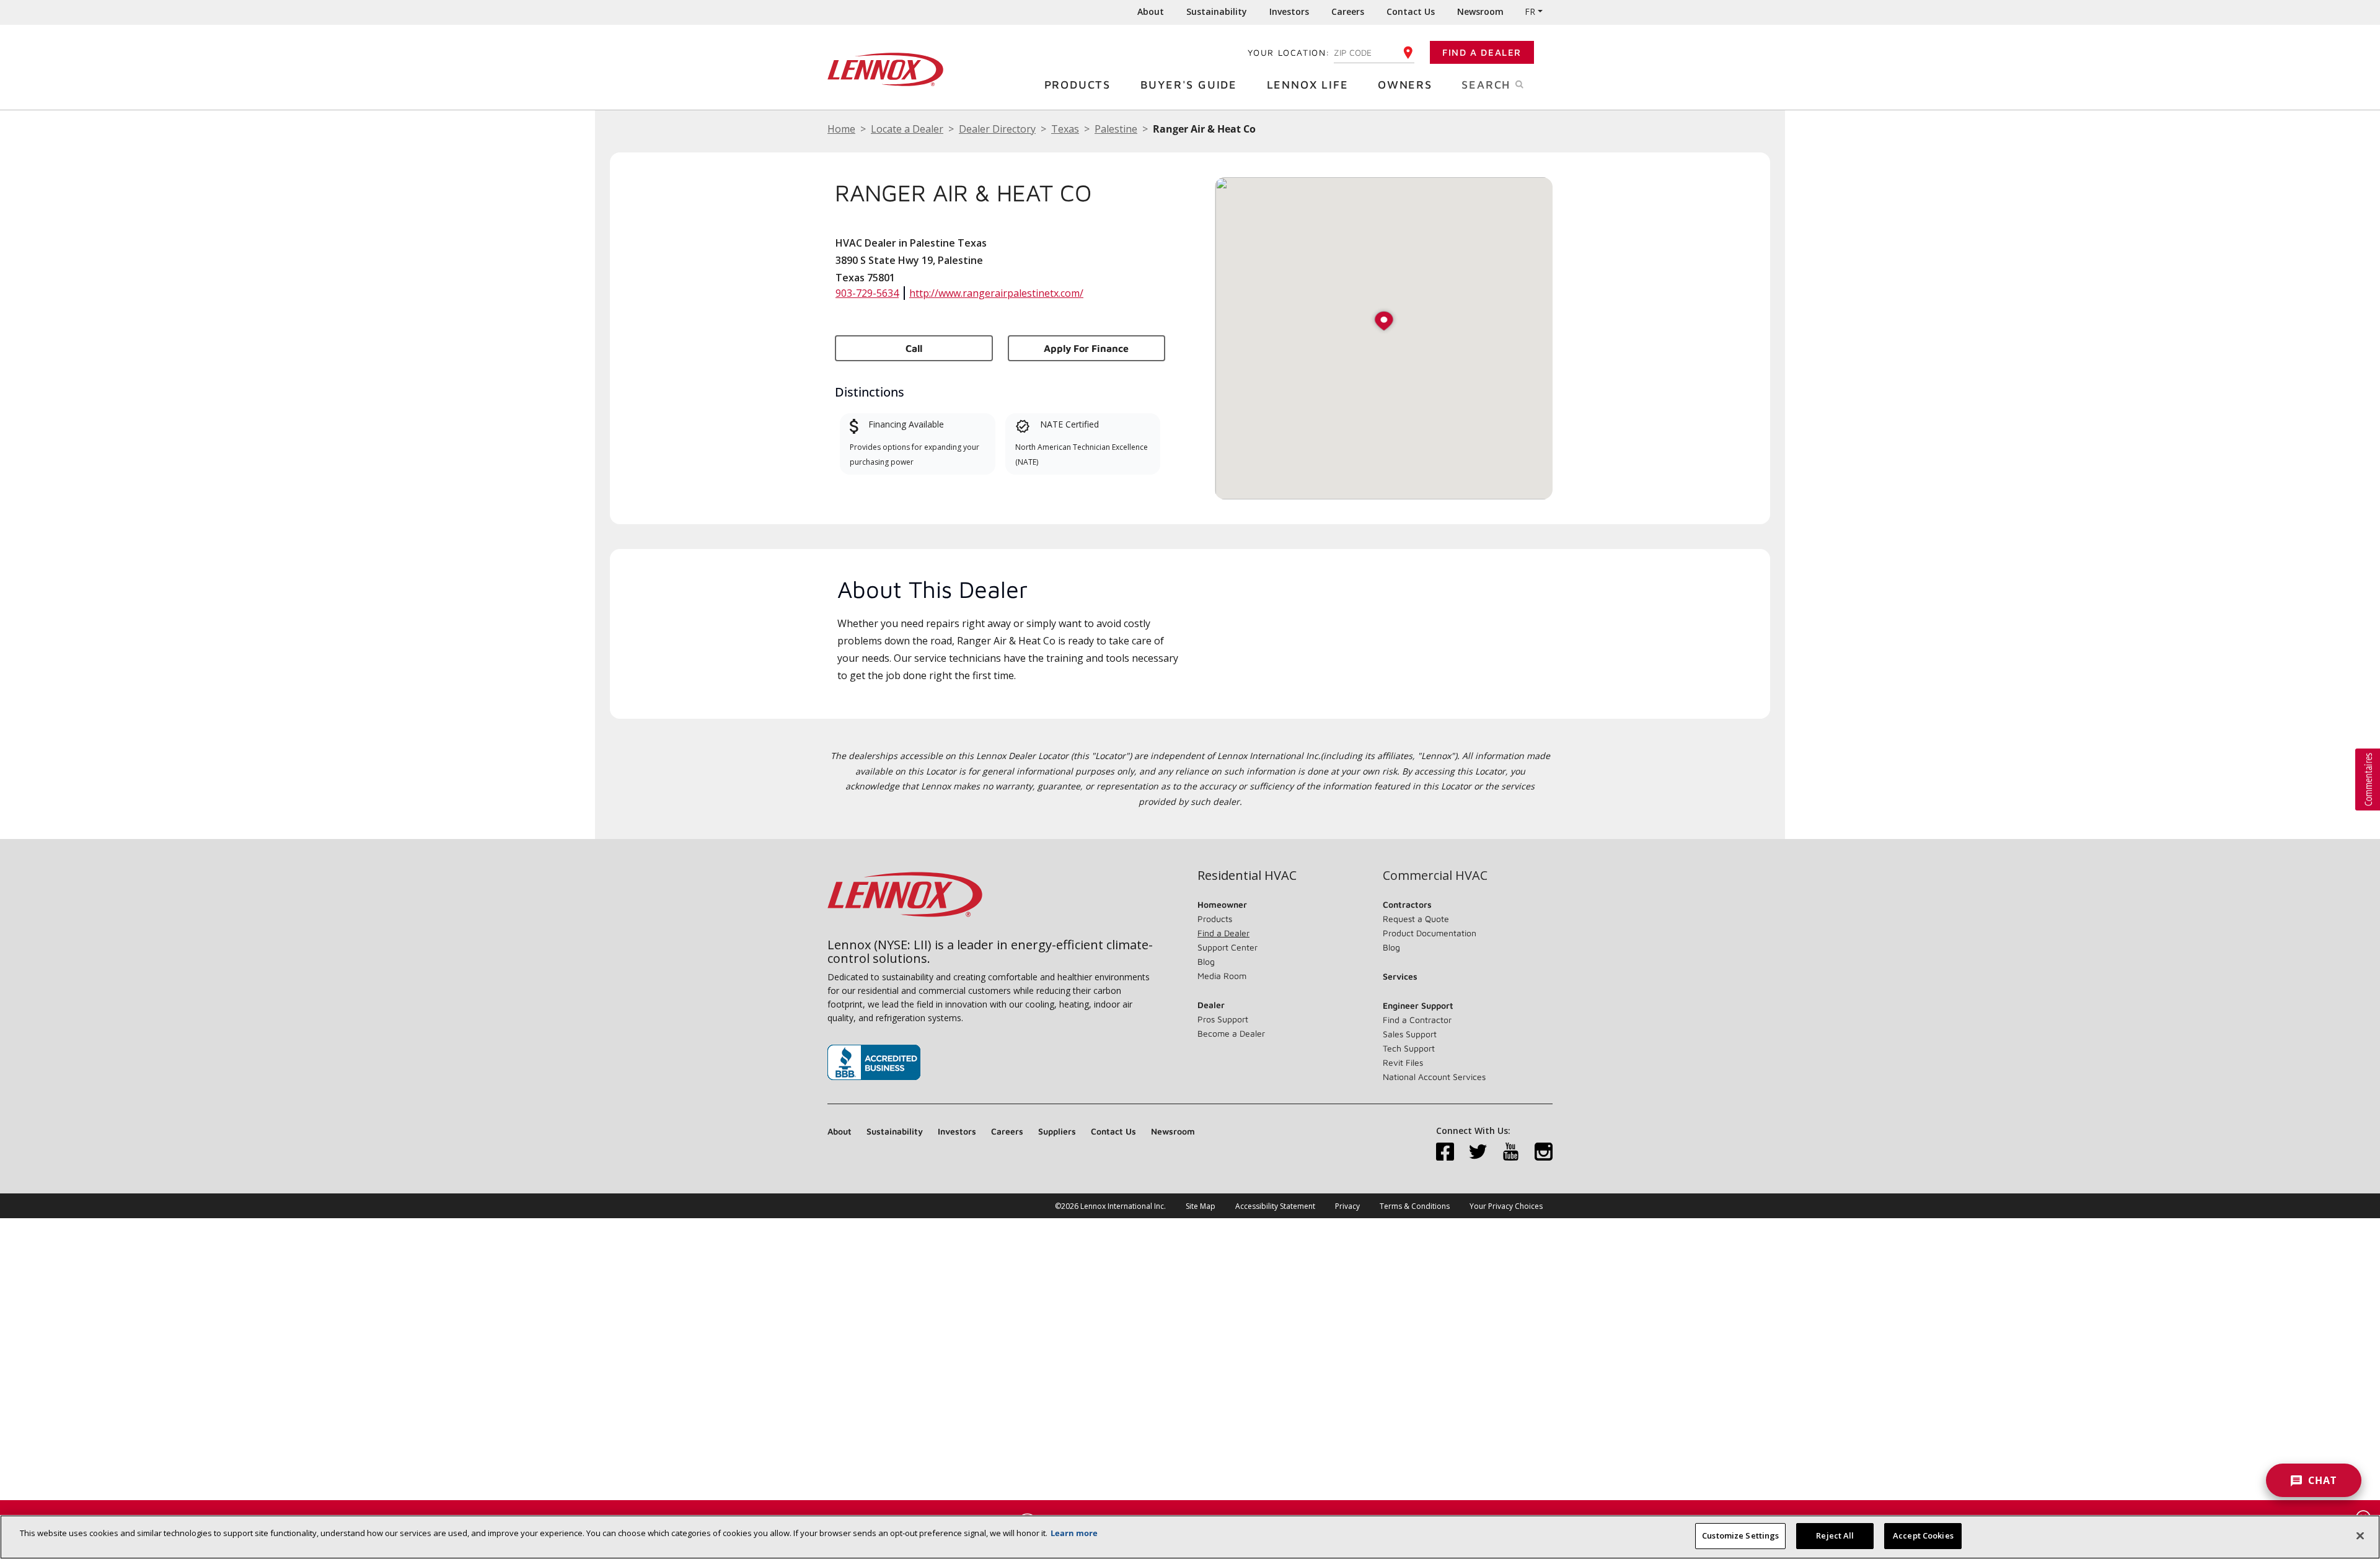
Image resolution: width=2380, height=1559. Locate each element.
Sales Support (1410, 1034)
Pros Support (1223, 1019)
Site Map (1201, 1206)
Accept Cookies (1923, 1535)
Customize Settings (1740, 1535)
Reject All (1835, 1535)
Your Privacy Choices (1506, 1206)
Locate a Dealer (907, 129)
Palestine (1116, 129)
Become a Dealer (1231, 1033)
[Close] (2360, 1535)
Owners (1405, 85)
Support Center (1227, 947)
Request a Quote (1416, 919)
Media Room (1222, 976)
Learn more (1074, 1533)
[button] (1384, 322)
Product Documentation (1430, 933)
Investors (1289, 11)
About (1151, 11)
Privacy (1347, 1206)
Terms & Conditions (1415, 1206)
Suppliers (1057, 1131)
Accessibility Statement (1275, 1206)
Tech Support (1409, 1048)
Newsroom (1480, 11)
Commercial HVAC (1435, 876)
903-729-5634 (867, 293)
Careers (1348, 11)
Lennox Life (1308, 85)
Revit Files (1403, 1062)
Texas (1065, 129)
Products (1078, 85)
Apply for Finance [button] (1086, 348)
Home (841, 129)
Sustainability (1217, 11)
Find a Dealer (1482, 52)
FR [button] (1530, 11)
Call (914, 348)
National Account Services (1434, 1077)
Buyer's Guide (1189, 85)
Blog (1206, 961)
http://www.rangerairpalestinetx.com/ (996, 293)
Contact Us (1411, 11)
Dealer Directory (997, 129)
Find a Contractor (1417, 1020)
